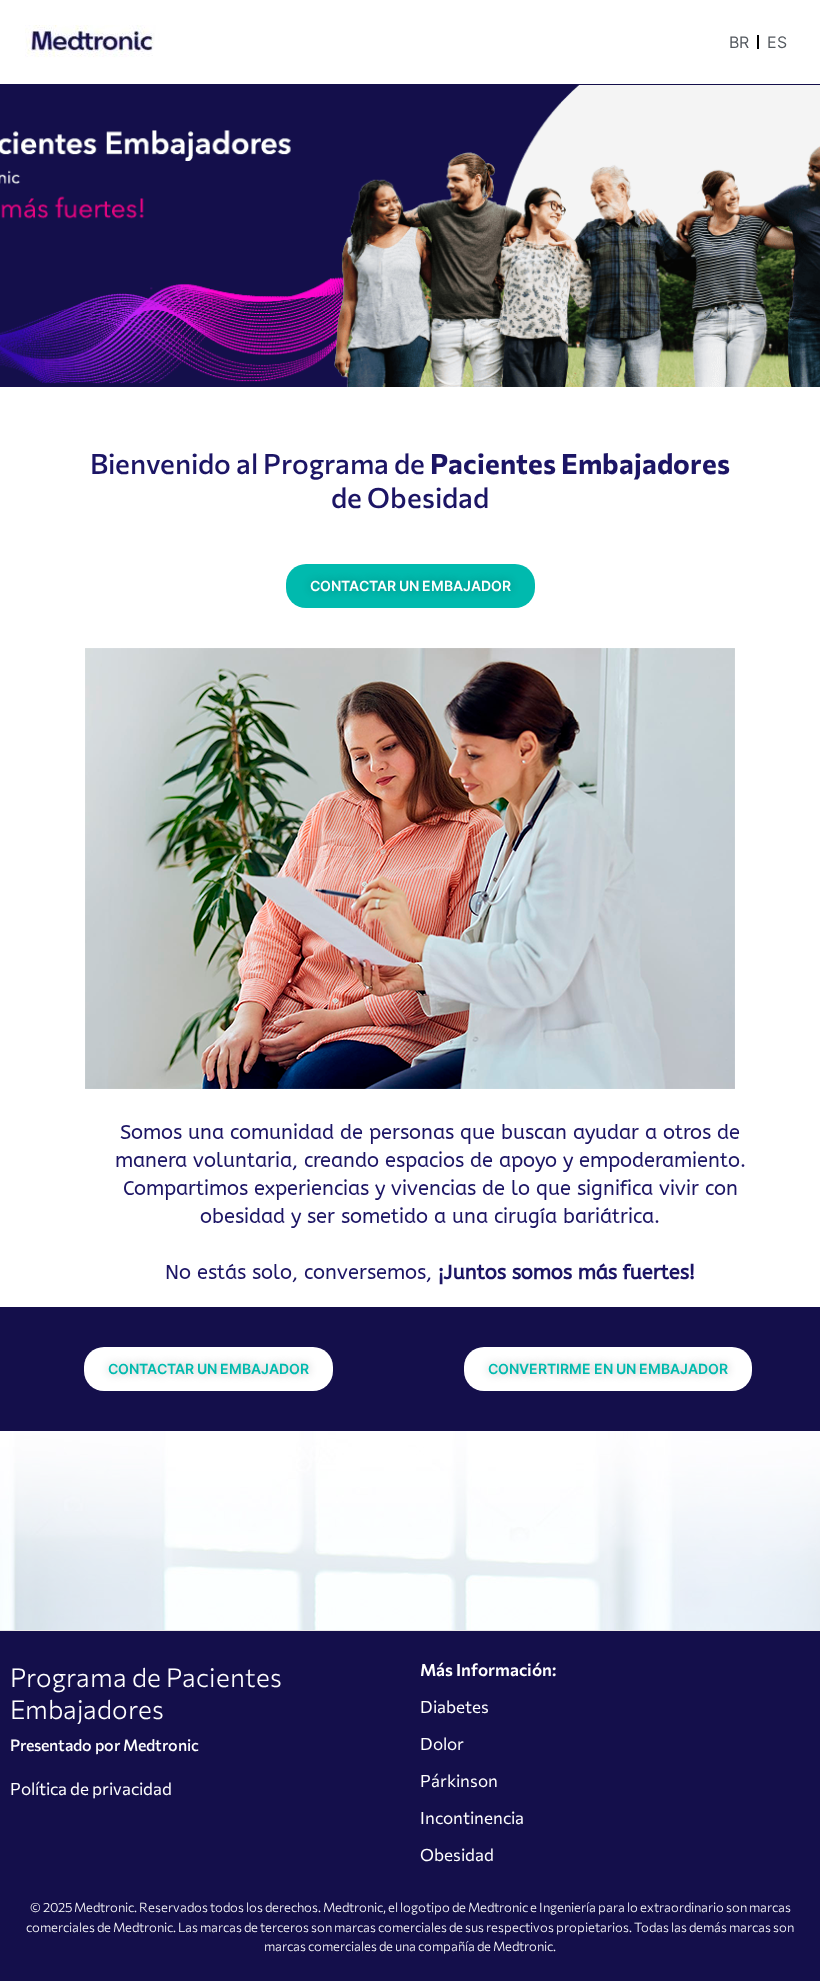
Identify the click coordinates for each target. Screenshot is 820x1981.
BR (739, 42)
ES (777, 42)
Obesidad (457, 1854)
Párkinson (459, 1780)
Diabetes (454, 1706)
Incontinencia (472, 1817)
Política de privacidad (91, 1788)
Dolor (442, 1743)
